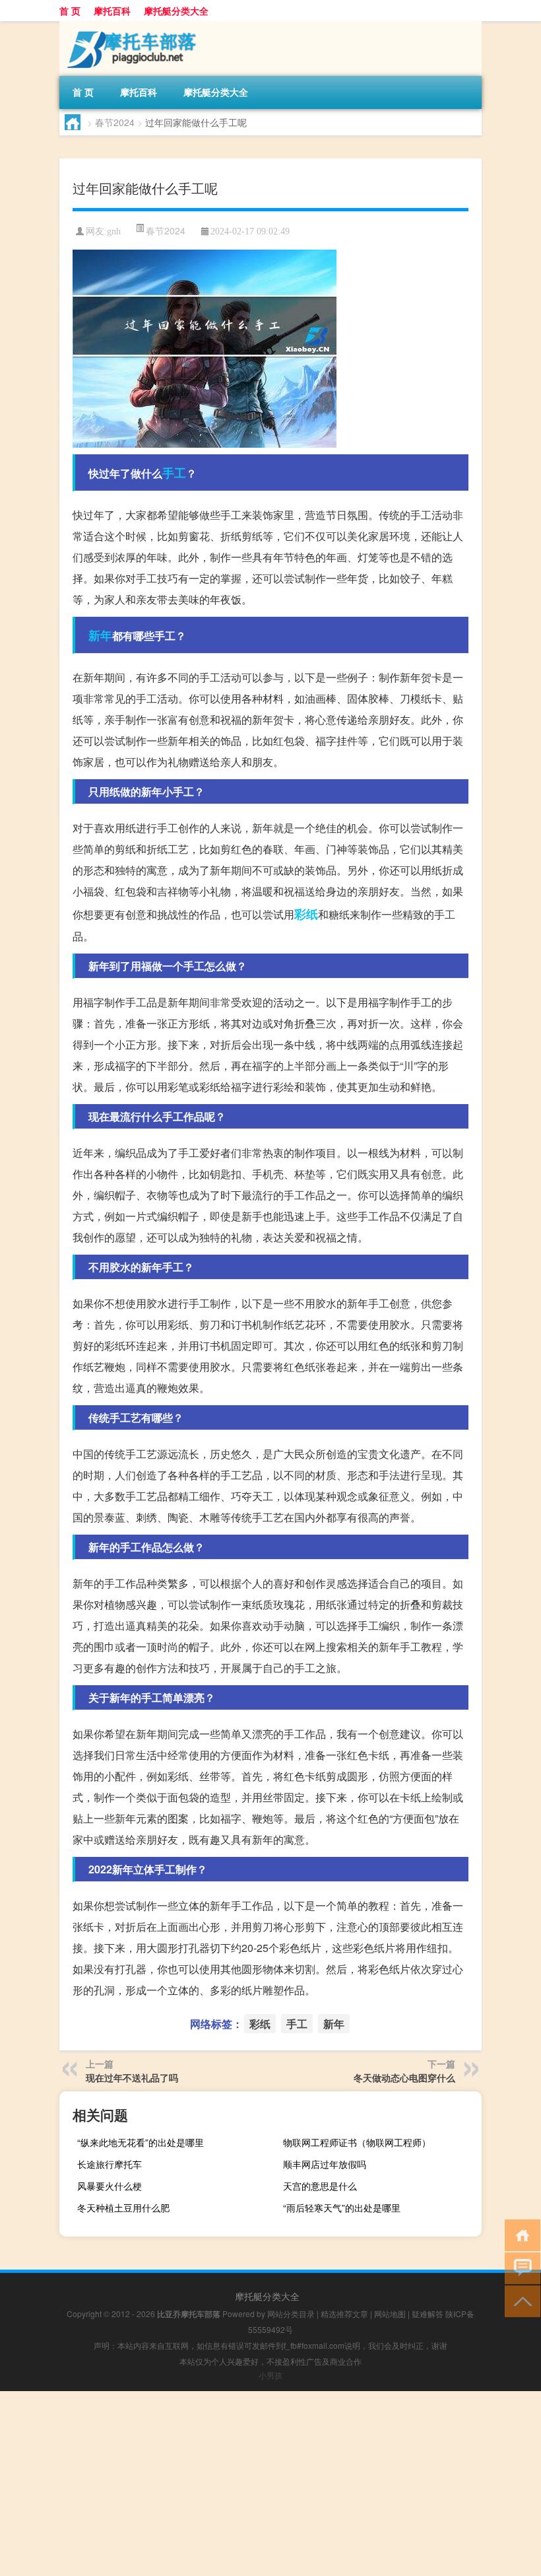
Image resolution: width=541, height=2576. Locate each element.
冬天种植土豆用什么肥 (123, 2208)
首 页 (70, 11)
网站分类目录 (291, 2314)
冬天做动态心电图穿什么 (404, 2077)
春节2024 (115, 122)
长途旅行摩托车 (110, 2164)
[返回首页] (520, 2234)
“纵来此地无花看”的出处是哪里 (141, 2142)
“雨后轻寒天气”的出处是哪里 (342, 2208)
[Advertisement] (270, 2484)
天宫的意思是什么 (320, 2186)
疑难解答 (428, 2314)
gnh (114, 231)
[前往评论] (520, 2267)
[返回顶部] (520, 2300)
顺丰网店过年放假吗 (325, 2164)
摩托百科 (112, 11)
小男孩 (270, 2375)
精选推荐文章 (344, 2314)
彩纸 (306, 914)
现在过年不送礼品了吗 (132, 2077)
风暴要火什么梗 (110, 2186)
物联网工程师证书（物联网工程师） (357, 2142)
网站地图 (390, 2314)
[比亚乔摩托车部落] (129, 26)
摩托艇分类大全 (176, 11)
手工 (174, 473)
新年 (100, 635)
